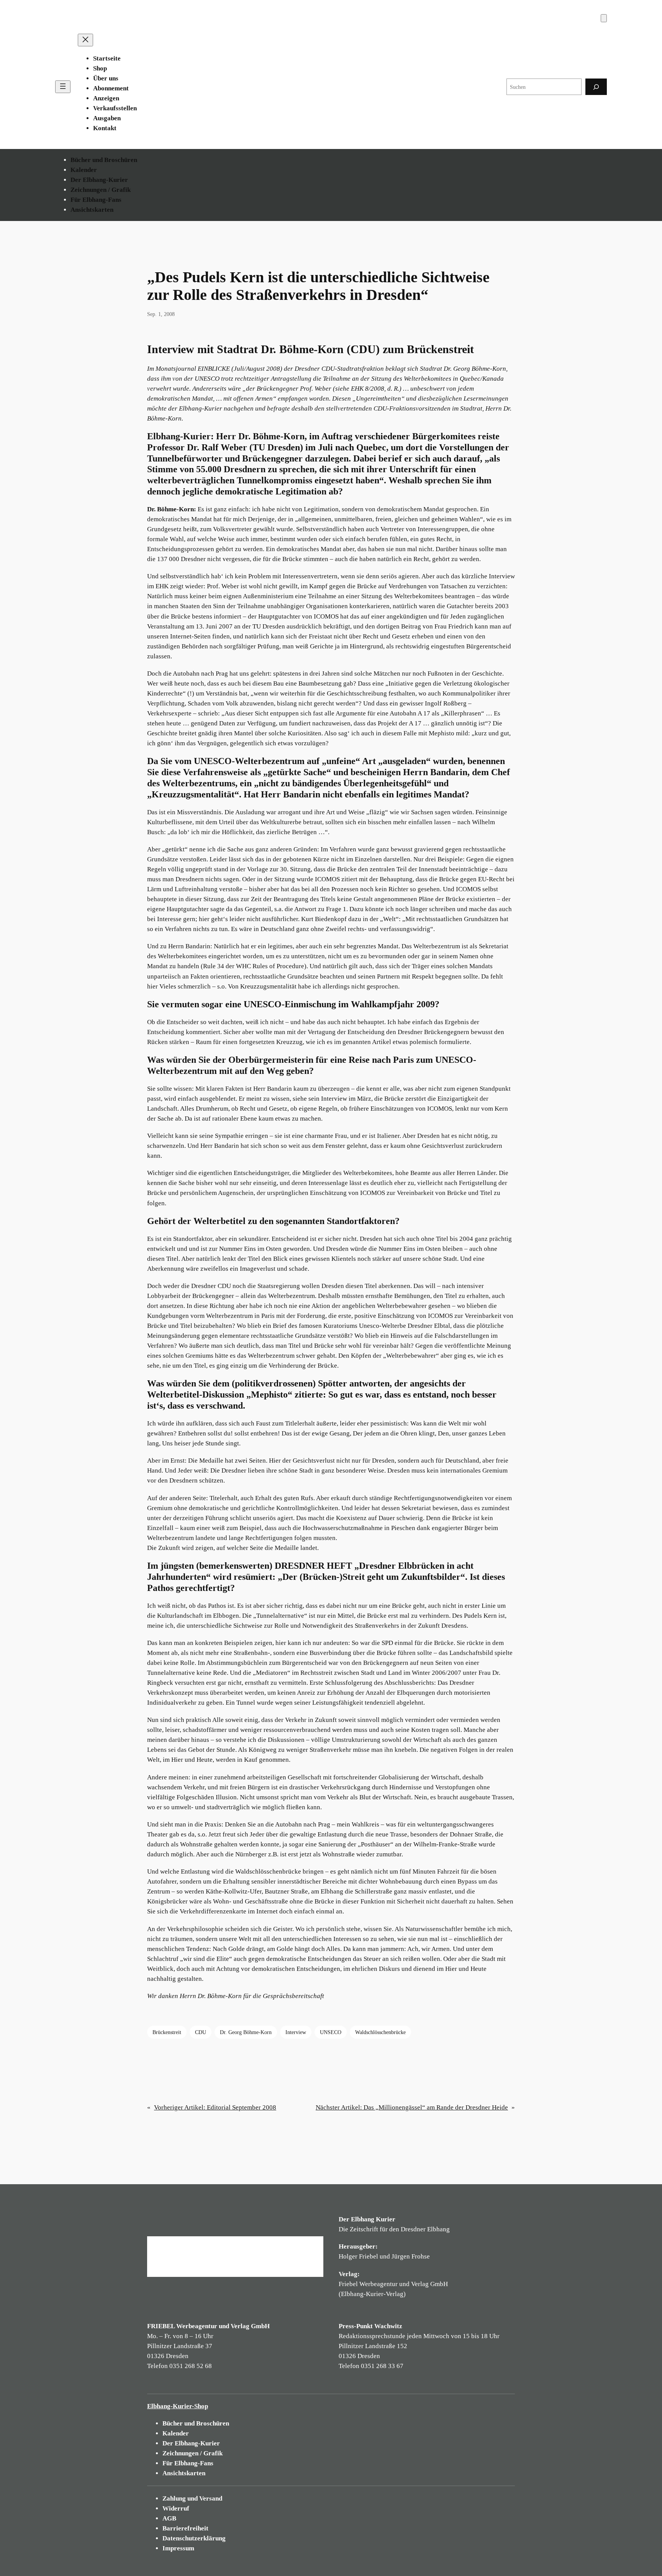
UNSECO (331, 2032)
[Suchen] (596, 87)
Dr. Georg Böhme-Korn (246, 2032)
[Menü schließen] (85, 40)
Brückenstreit (167, 2032)
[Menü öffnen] (63, 87)
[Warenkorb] (604, 18)
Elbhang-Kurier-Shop (178, 2406)
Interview (296, 2032)
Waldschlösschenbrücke (380, 2032)
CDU (201, 2032)
